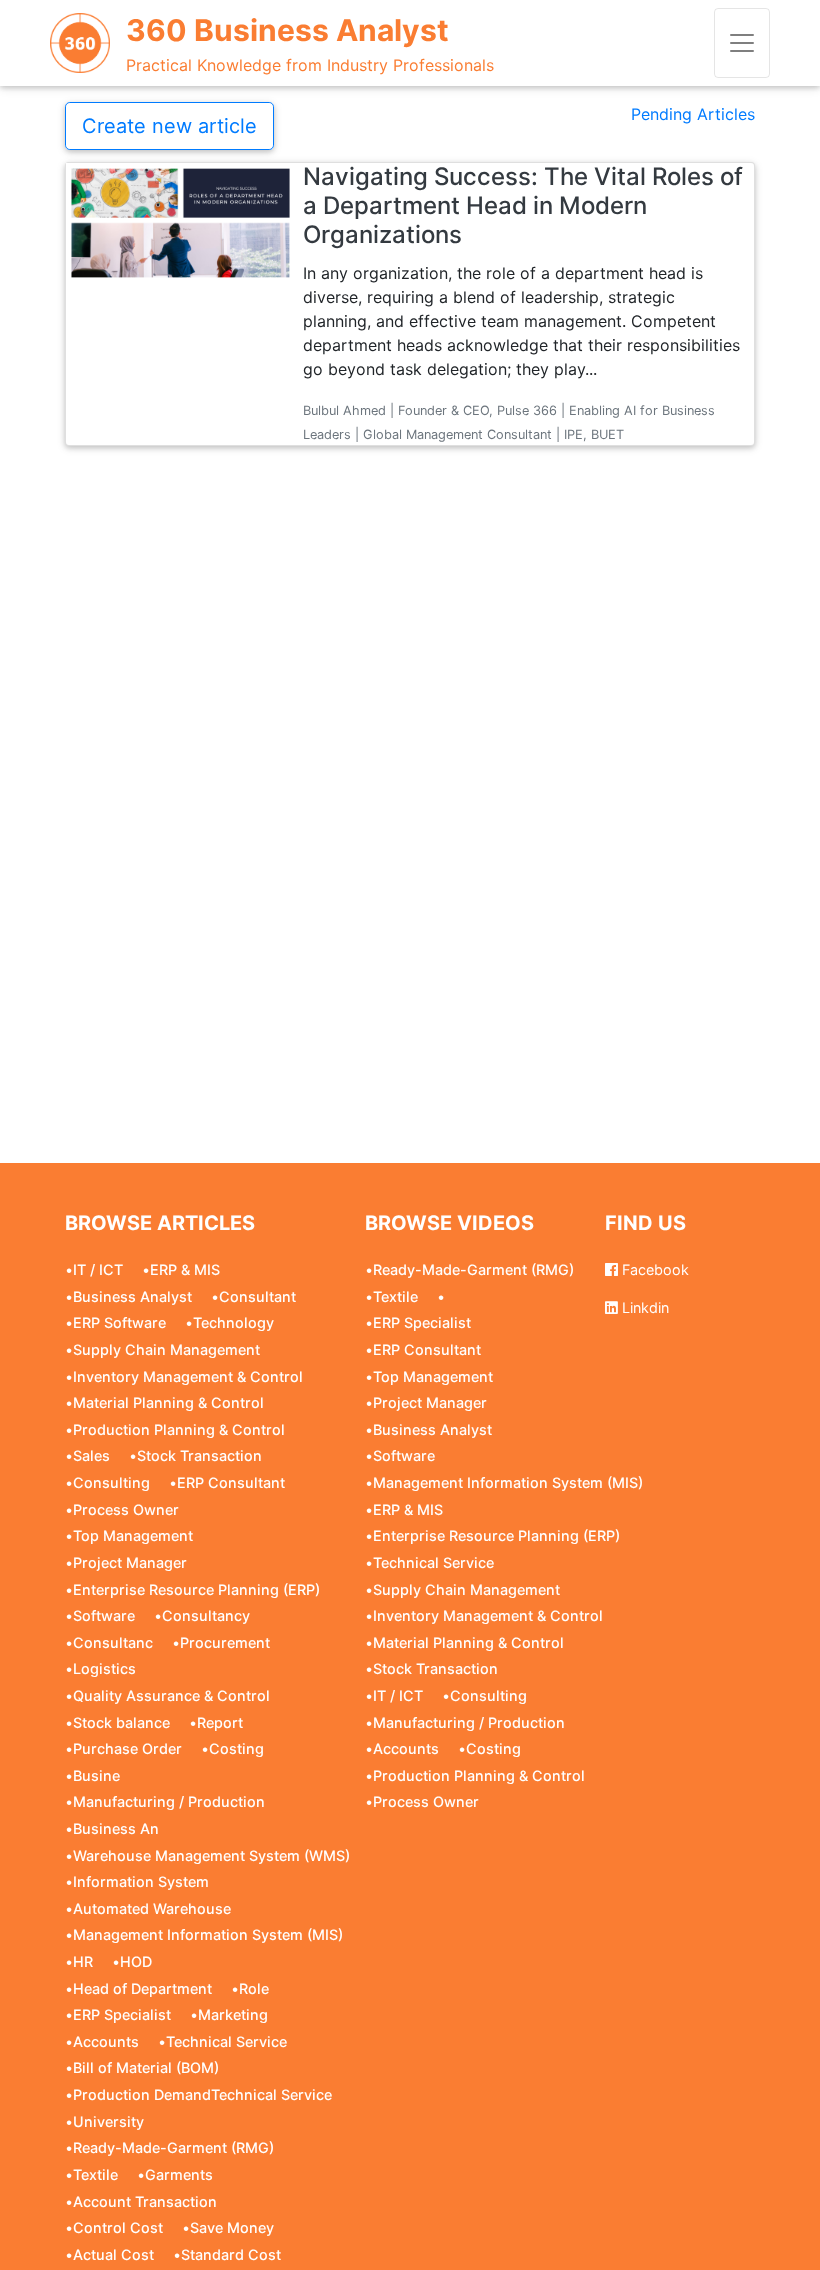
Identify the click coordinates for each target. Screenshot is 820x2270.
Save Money (232, 2227)
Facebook (653, 1269)
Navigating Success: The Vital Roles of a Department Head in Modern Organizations (523, 205)
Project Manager (130, 1562)
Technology (233, 1322)
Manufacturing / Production (169, 1801)
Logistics (104, 1668)
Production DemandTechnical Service (202, 2094)
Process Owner (126, 1509)
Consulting (111, 1482)
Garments (179, 2174)
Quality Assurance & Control (171, 1695)
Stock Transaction (199, 1455)
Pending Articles (693, 114)
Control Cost (118, 2227)
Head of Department (142, 1988)
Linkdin (643, 1307)
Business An (116, 1828)
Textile (95, 2174)
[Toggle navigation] (742, 43)
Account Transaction (145, 2201)
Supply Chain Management (166, 1349)
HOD (136, 1961)
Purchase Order (127, 1748)
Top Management (133, 1535)
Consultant (257, 1296)
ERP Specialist (122, 2014)
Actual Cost (113, 2254)
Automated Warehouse (152, 1908)
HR (83, 1961)
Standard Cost (231, 2254)
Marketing (233, 2014)
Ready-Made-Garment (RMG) (173, 2147)
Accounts (106, 2041)
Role (254, 1988)
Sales (91, 1455)
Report (220, 1722)
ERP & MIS (185, 1269)
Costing (236, 1748)
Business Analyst (132, 1296)
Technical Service (226, 2041)
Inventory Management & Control (188, 1376)
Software (104, 1615)
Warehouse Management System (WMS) (211, 1855)
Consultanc (113, 1642)
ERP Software (119, 1322)
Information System (141, 1881)
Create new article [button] (169, 126)
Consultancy (206, 1615)
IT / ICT (98, 1269)
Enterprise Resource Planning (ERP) (196, 1589)
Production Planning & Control (179, 1429)
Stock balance (121, 1722)
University (108, 2121)
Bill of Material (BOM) (146, 2067)
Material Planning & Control (168, 1402)
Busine (96, 1775)
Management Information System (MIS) (208, 1934)
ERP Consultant (231, 1482)
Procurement (225, 1642)
